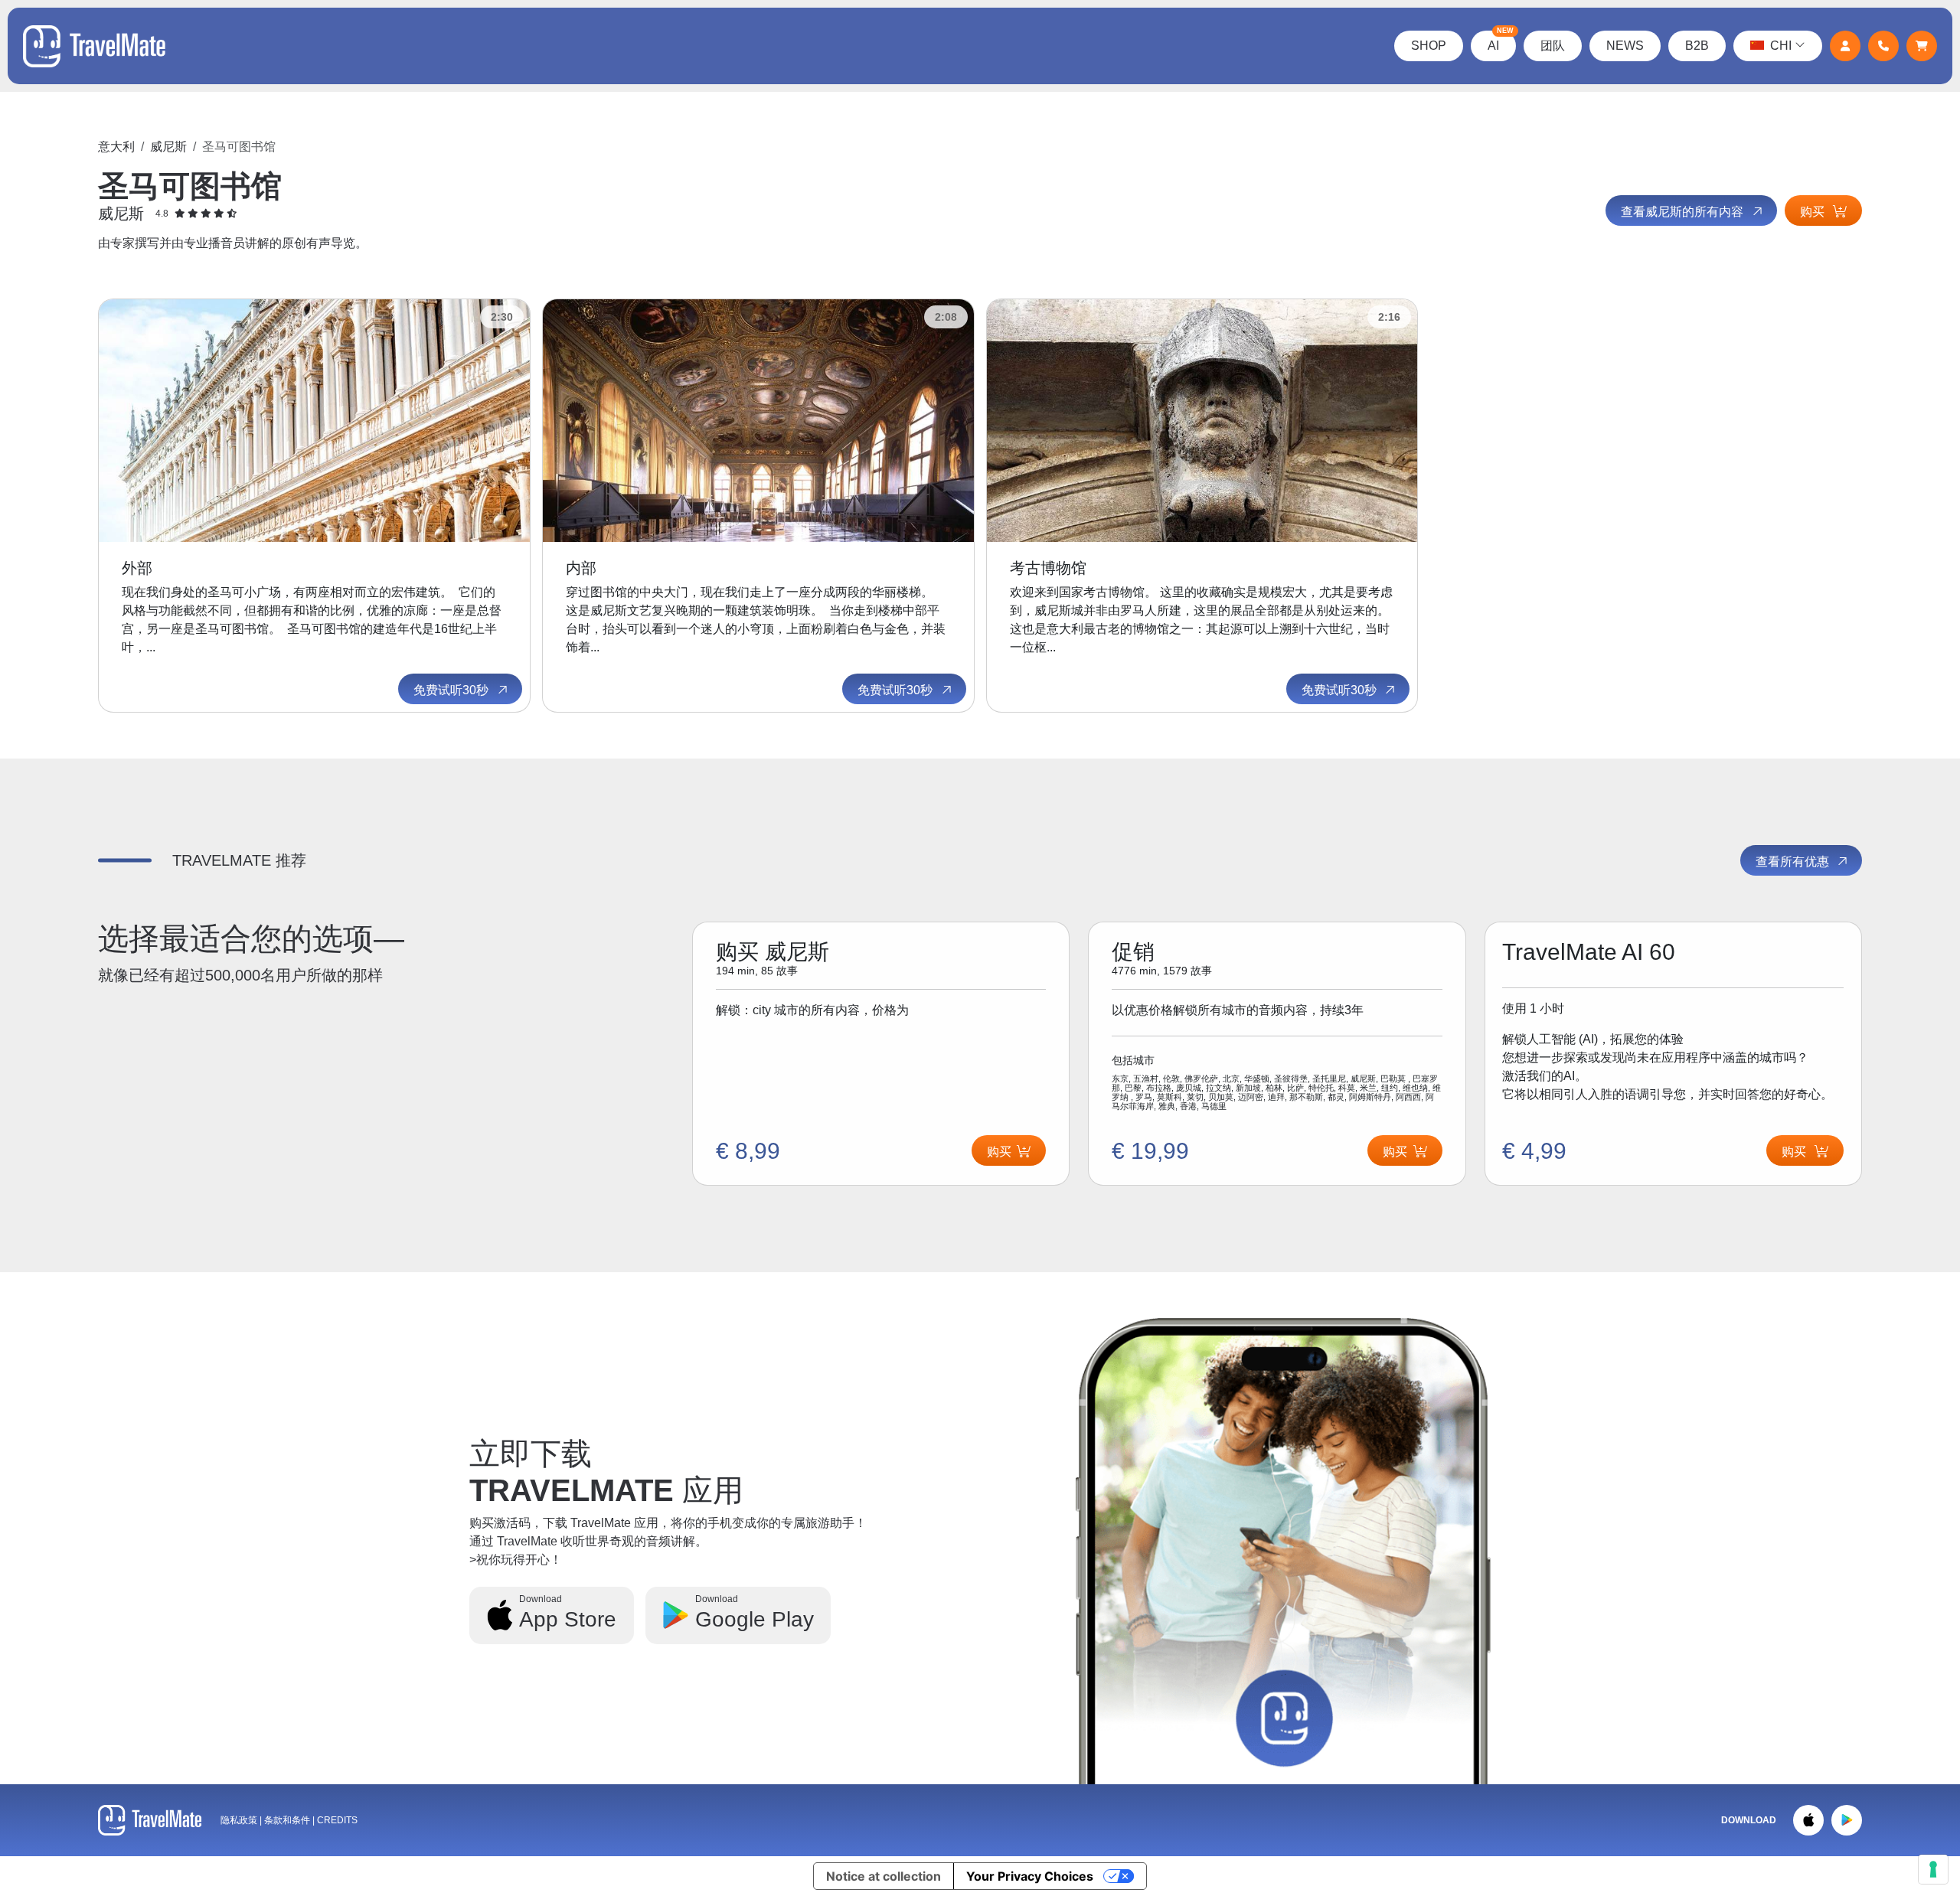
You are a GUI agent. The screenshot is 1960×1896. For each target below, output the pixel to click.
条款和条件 (288, 1820)
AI (1501, 41)
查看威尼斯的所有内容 (1684, 212)
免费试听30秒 (452, 690)
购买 (1814, 212)
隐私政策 (239, 1820)
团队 (1553, 46)
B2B (1697, 46)
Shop (1429, 46)
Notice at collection (884, 1876)
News (1625, 46)
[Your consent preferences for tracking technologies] (1933, 1869)
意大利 (116, 147)
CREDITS (337, 1820)
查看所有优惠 (1794, 862)
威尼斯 (168, 147)
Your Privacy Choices (1030, 1876)
